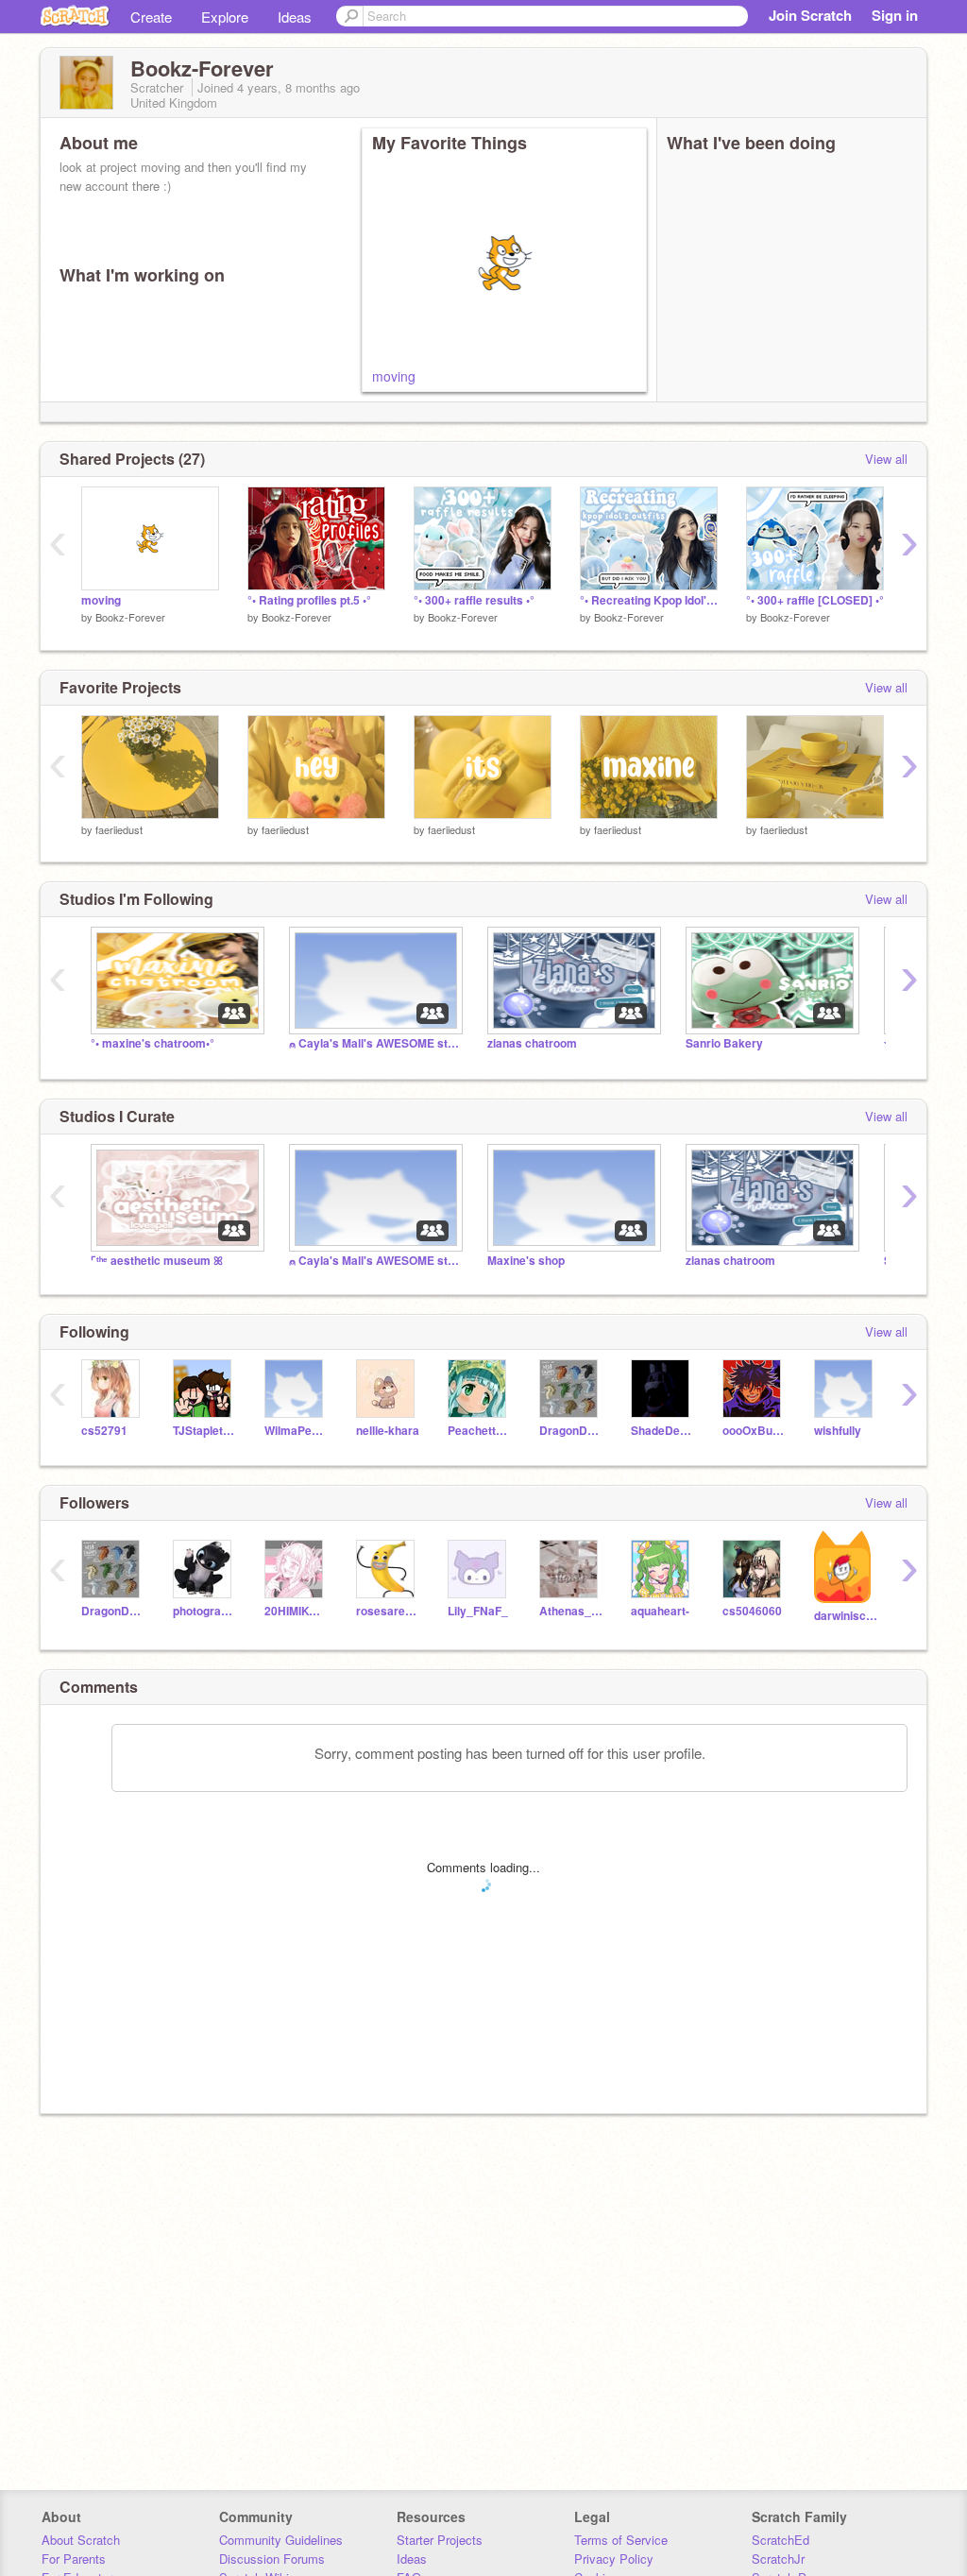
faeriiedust (119, 829)
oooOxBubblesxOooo (754, 1431)
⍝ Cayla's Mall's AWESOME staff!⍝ (374, 1043)
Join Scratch (810, 15)
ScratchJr (778, 2559)
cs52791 (104, 1431)
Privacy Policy (614, 2559)
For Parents (74, 2559)
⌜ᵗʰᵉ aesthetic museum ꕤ (157, 1261)
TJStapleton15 (204, 1431)
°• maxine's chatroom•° (153, 1043)
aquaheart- (660, 1611)
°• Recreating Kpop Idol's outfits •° (649, 600)
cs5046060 (752, 1611)
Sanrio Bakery (724, 1043)
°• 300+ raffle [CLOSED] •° (815, 600)
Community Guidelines (281, 2540)
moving (394, 376)
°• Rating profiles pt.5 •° (309, 600)
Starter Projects (440, 2540)
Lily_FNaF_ (478, 1611)
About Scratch (81, 2540)
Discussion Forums (272, 2559)
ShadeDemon (662, 1431)
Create (151, 17)
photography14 (204, 1611)
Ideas (295, 17)
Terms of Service (621, 2540)
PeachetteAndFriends (479, 1431)
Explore (225, 17)
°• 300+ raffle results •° (474, 600)
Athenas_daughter (571, 1611)
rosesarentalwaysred (388, 1611)
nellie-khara (388, 1431)
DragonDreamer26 (571, 1431)
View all (886, 459)
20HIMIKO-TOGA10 (296, 1611)
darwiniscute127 (846, 1616)
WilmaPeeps (296, 1431)
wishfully (838, 1431)
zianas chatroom (532, 1043)
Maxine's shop (526, 1261)
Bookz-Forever (130, 617)
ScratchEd (780, 2540)
